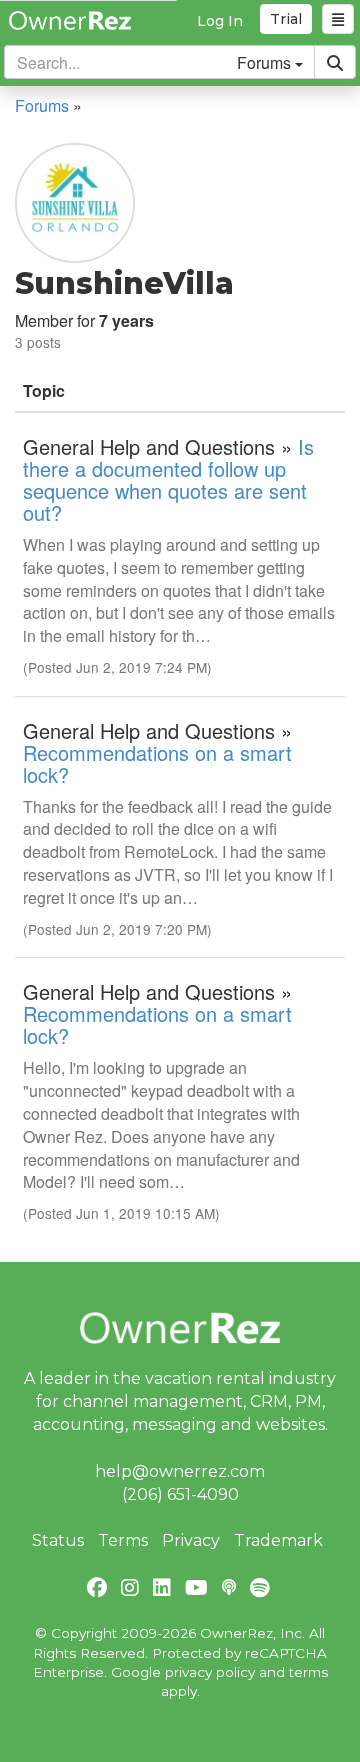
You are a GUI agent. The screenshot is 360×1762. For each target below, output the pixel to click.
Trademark (278, 1540)
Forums (42, 105)
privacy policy (210, 1672)
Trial (286, 19)
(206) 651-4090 (180, 1494)
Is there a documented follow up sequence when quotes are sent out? (168, 479)
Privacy (191, 1540)
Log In (220, 21)
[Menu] (338, 19)
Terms (123, 1540)
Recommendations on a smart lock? (157, 763)
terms (308, 1672)
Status (58, 1540)
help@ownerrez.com (180, 1471)
